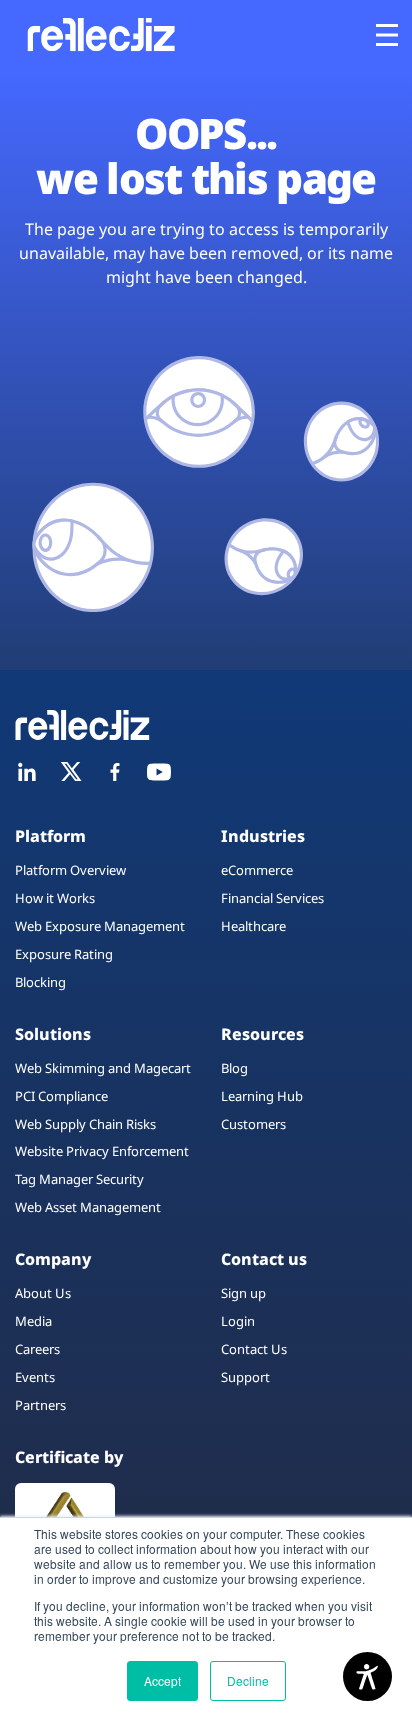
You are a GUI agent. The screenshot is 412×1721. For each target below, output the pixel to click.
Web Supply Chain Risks (85, 1124)
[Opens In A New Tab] (27, 772)
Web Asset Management (88, 1207)
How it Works (55, 898)
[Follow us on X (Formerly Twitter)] (71, 772)
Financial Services (272, 898)
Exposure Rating (64, 954)
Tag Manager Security (79, 1179)
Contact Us (254, 1349)
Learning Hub (262, 1096)
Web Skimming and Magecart (103, 1068)
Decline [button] (248, 1680)
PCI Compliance (61, 1096)
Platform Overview (70, 870)
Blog (234, 1068)
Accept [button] (162, 1680)
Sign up (243, 1293)
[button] (387, 35)
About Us (43, 1293)
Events (35, 1377)
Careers (37, 1349)
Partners (40, 1405)
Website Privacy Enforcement (102, 1151)
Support (245, 1377)
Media (33, 1321)
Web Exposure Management (100, 926)
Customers (253, 1124)
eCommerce (257, 870)
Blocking (40, 982)
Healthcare (253, 926)
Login (238, 1321)
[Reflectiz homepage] (100, 34)
